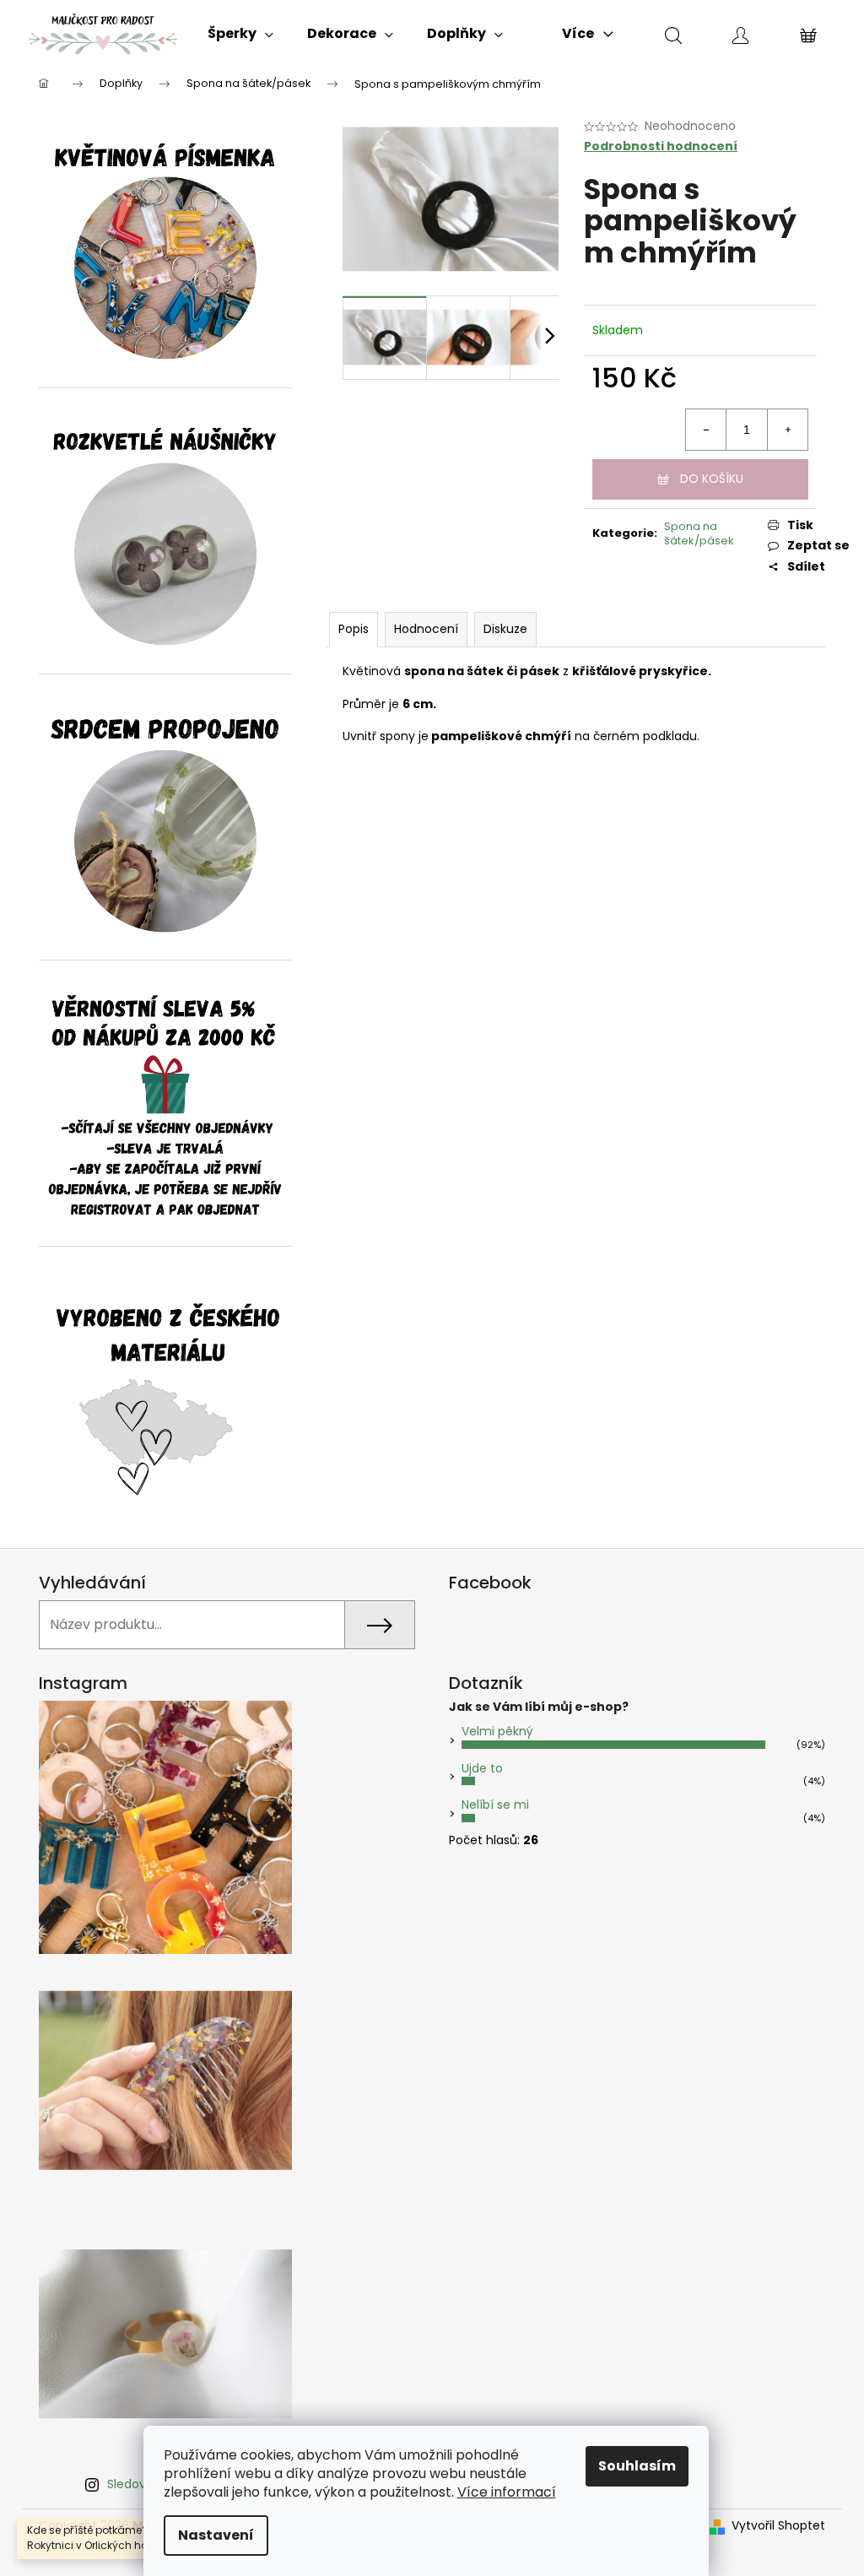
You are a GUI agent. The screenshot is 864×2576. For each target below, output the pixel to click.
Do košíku (712, 479)
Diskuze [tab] (505, 629)
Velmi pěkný (497, 1731)
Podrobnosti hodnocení (661, 146)
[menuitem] (240, 34)
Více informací (507, 2492)
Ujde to (482, 1768)
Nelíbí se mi (495, 1805)
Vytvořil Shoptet (778, 2526)
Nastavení (216, 2535)
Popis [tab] (354, 629)
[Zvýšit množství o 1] (787, 430)
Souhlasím (637, 2466)
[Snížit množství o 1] (706, 430)
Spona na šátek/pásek (699, 533)
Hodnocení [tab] (426, 629)
